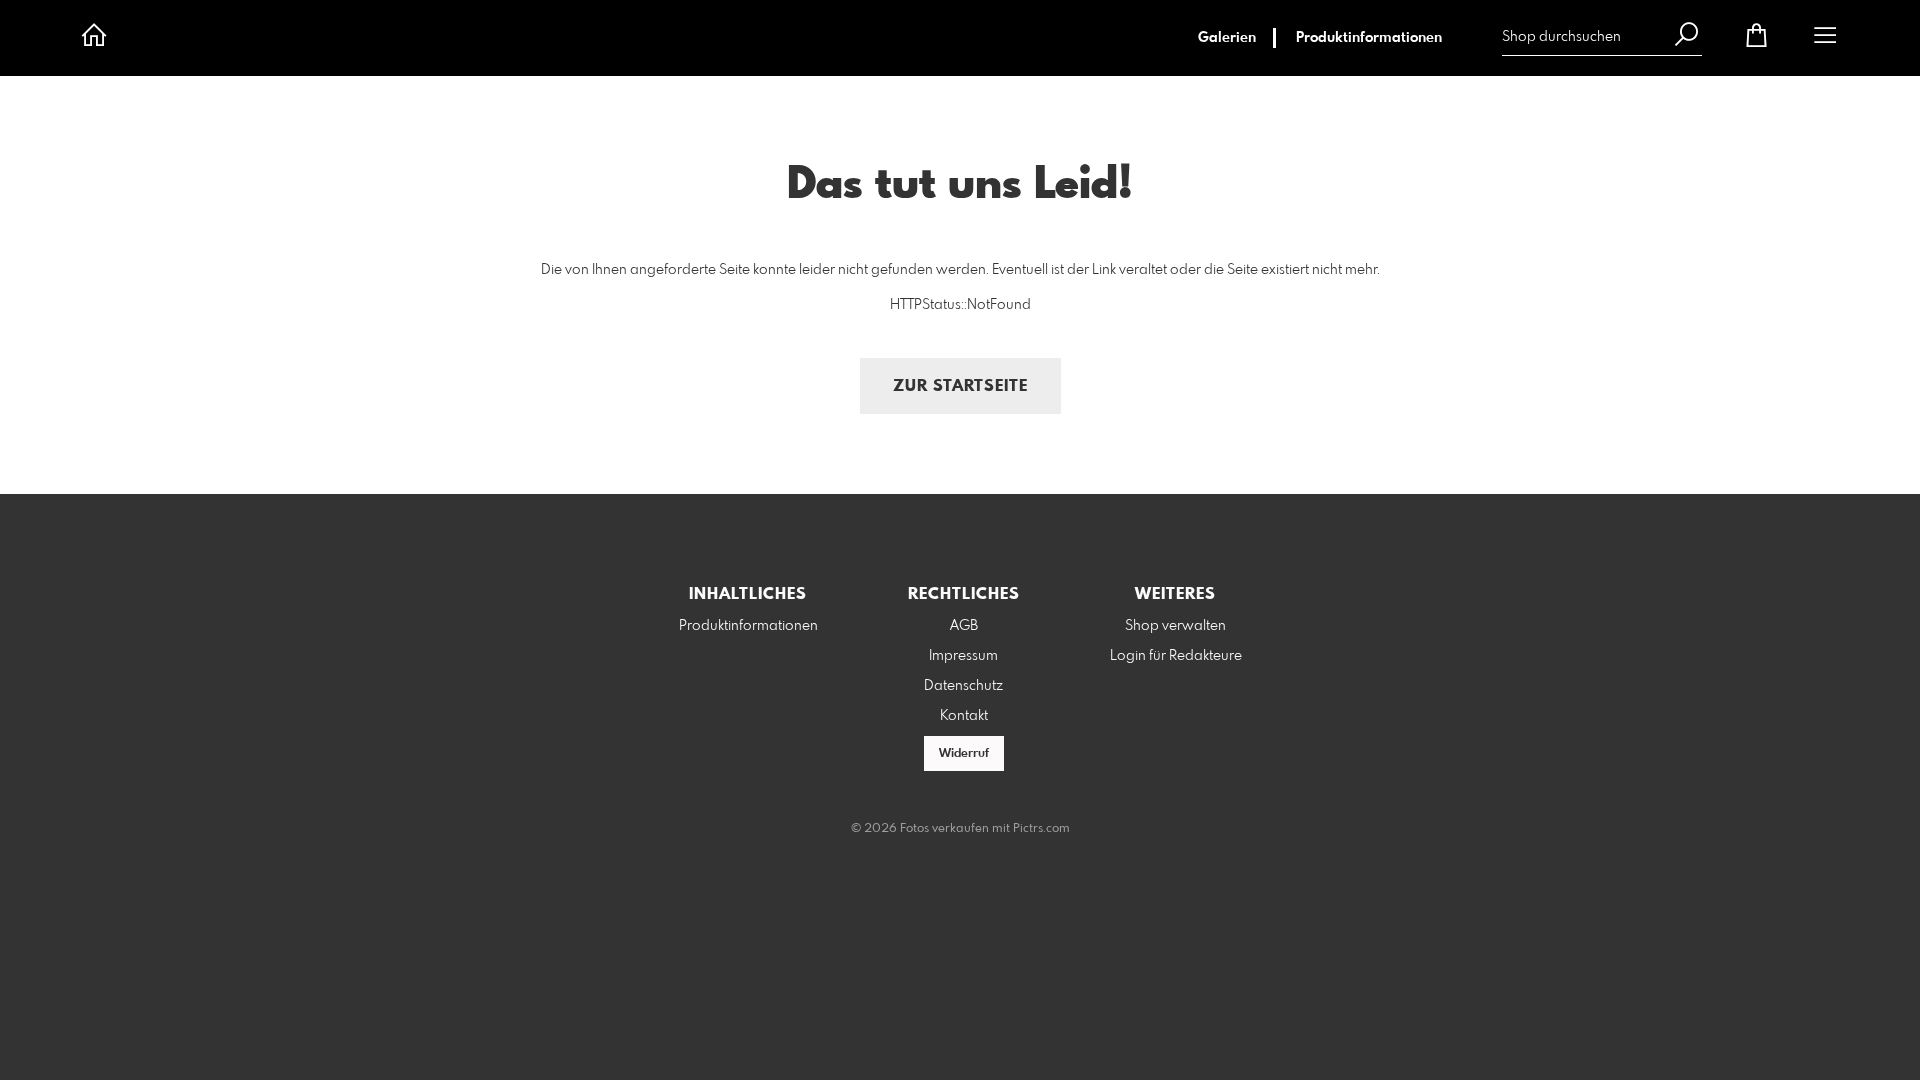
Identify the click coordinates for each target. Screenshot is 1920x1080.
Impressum (963, 656)
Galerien (1227, 38)
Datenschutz (963, 686)
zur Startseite (960, 386)
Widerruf (964, 754)
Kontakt (964, 716)
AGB (964, 626)
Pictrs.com (1041, 829)
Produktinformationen (1369, 38)
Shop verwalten (1175, 626)
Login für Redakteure (1176, 656)
